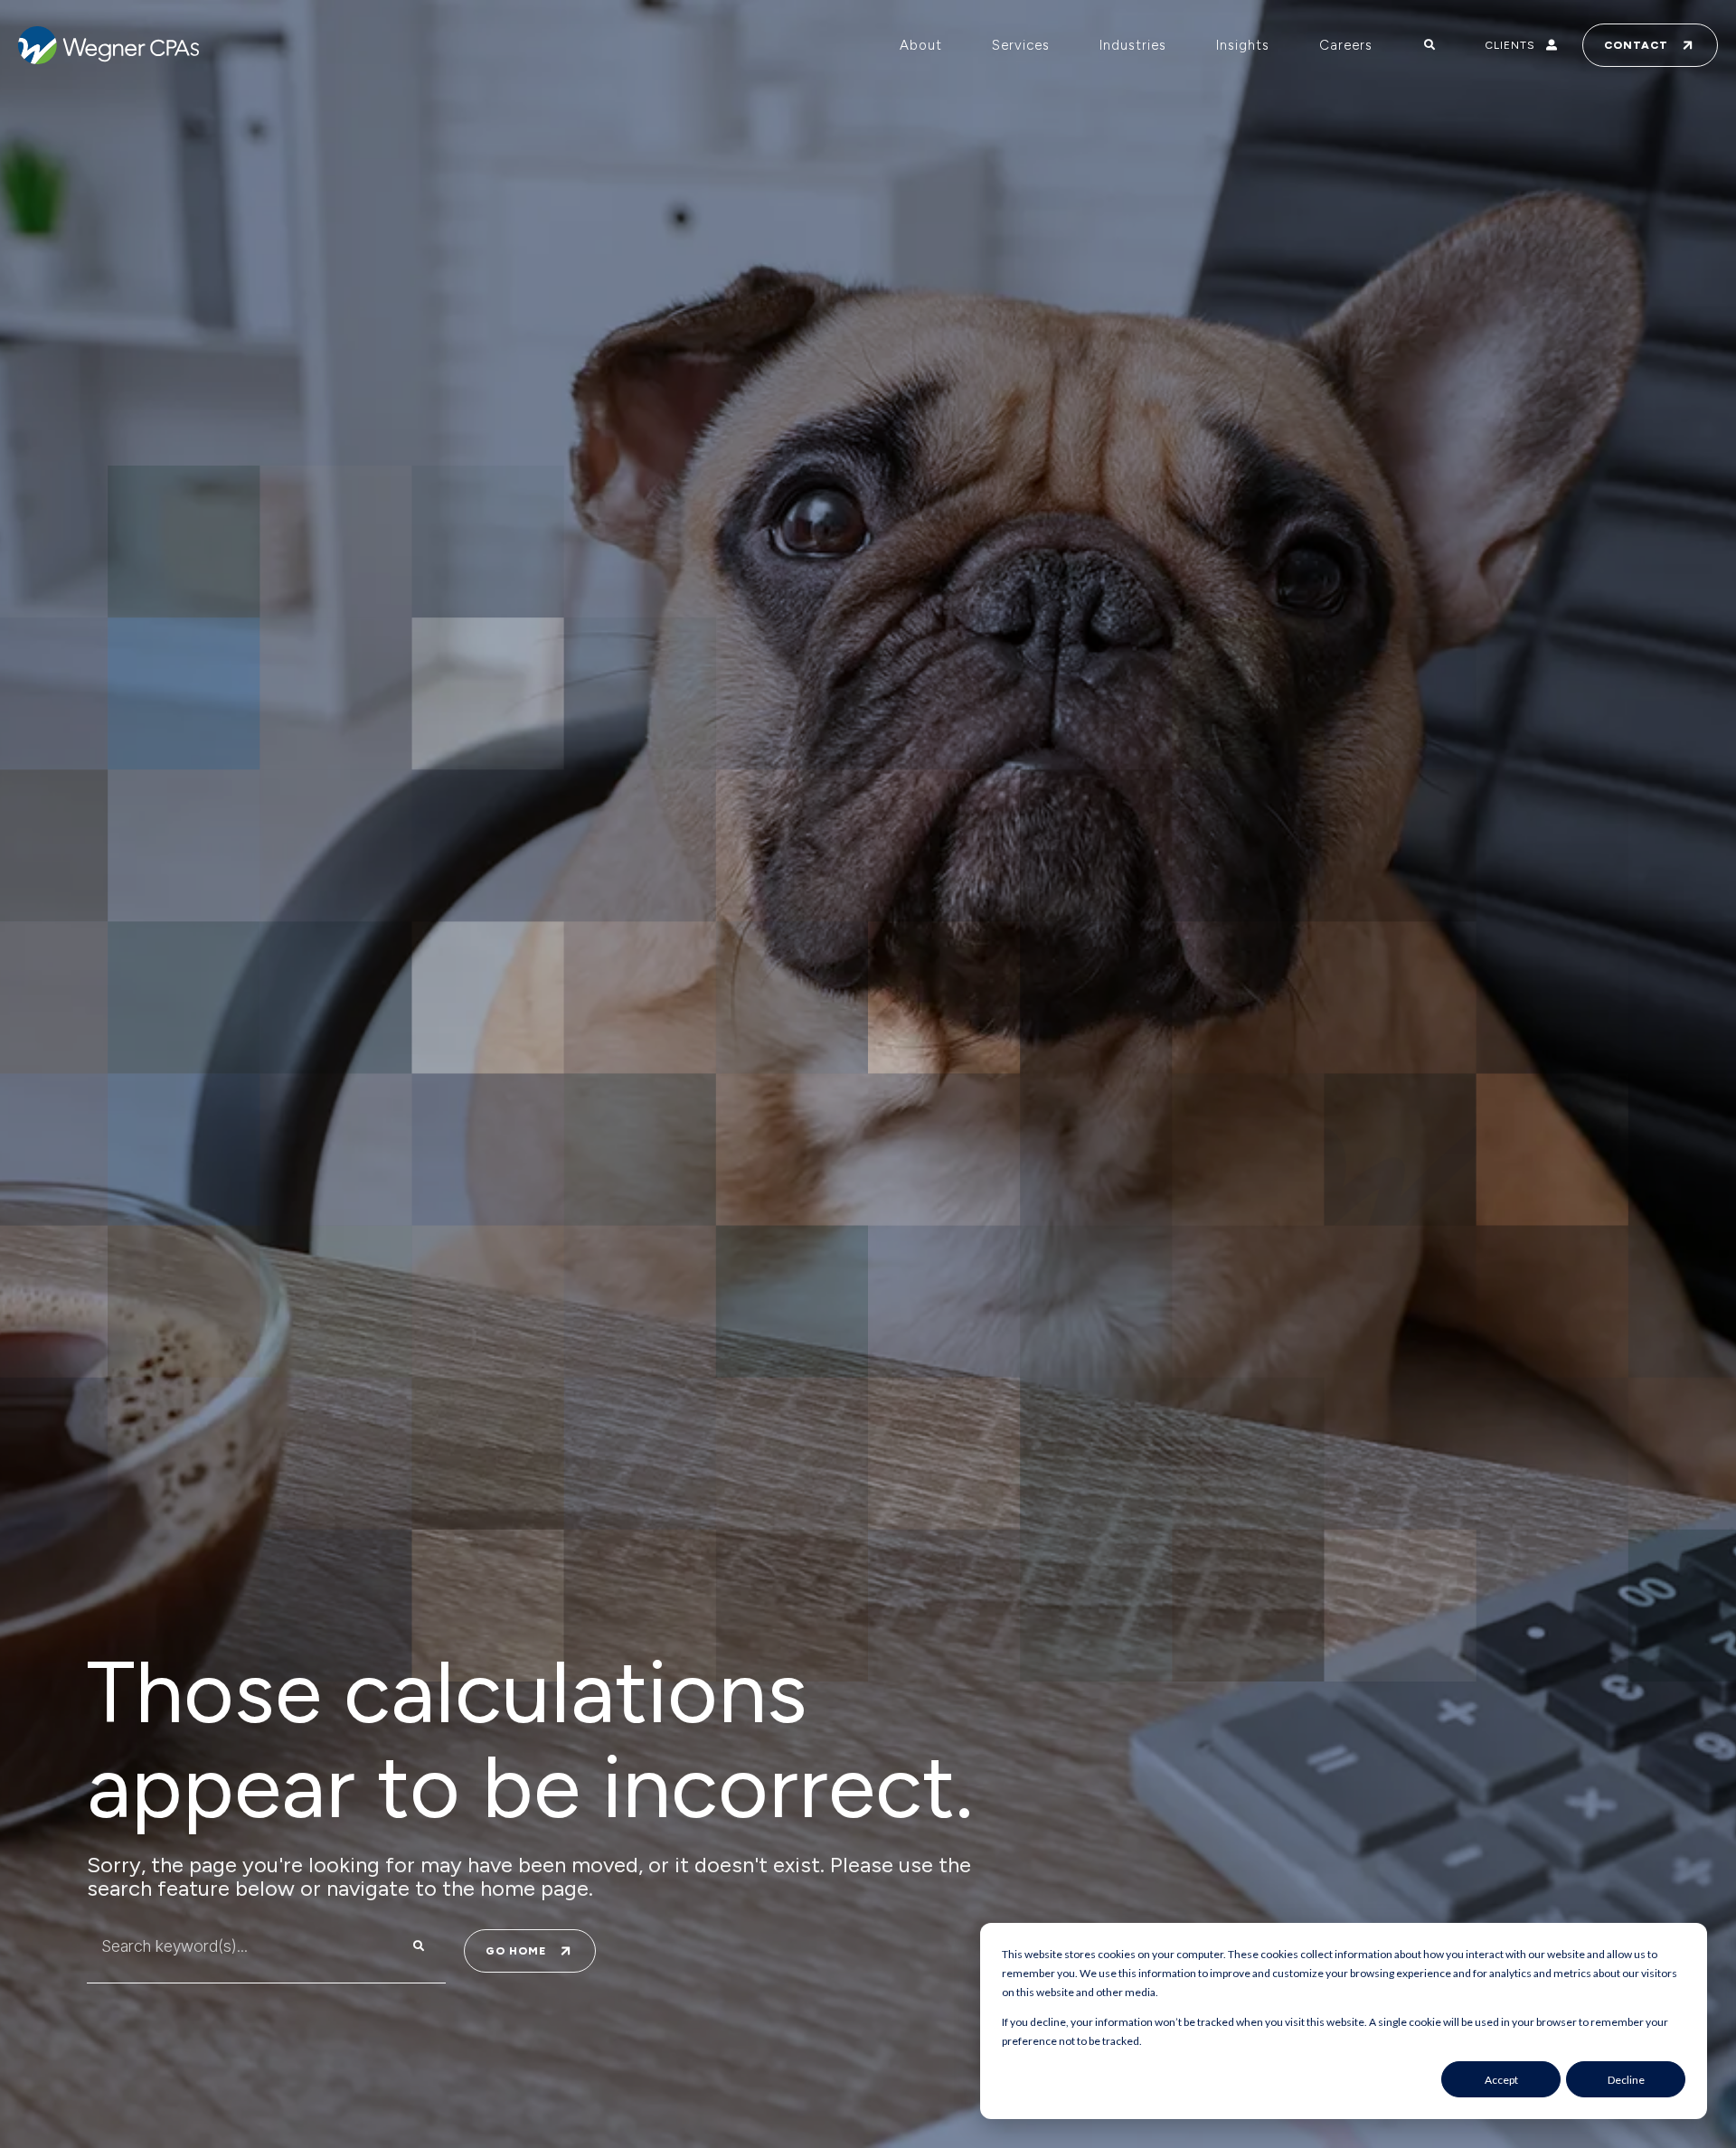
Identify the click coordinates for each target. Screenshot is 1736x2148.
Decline (1626, 2080)
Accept (1501, 2080)
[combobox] (230, 1946)
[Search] (419, 1946)
